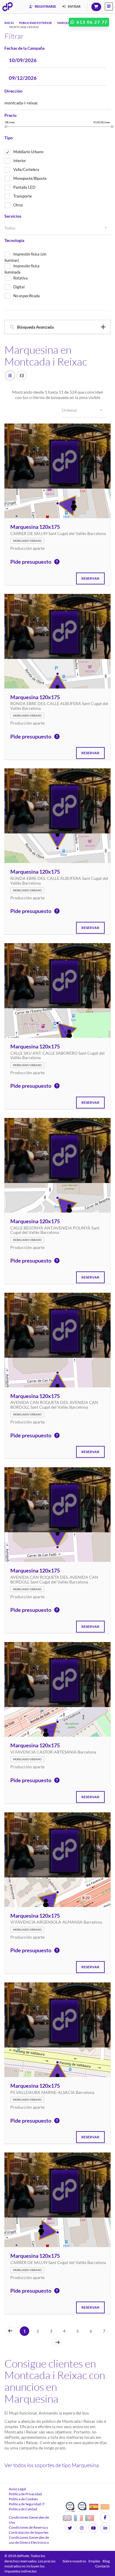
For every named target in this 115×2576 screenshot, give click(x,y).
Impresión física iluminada (22, 269)
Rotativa (20, 278)
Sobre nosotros (74, 2561)
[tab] (57, 327)
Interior (20, 161)
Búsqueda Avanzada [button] (35, 327)
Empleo (94, 2561)
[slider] (6, 127)
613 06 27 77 (91, 22)
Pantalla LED (24, 187)
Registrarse (45, 6)
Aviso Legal (17, 2489)
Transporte (23, 196)
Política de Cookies (23, 2499)
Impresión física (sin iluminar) (25, 257)
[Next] (57, 2342)
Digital (19, 287)
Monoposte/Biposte (30, 178)
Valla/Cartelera (26, 169)
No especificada (27, 296)
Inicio (9, 23)
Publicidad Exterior (36, 23)
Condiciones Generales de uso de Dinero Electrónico (29, 2540)
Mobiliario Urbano (28, 152)
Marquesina (67, 23)
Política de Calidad (23, 2509)
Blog (106, 2561)
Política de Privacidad (25, 2494)
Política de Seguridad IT (27, 2504)
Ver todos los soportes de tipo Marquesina (52, 2465)
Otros (18, 205)
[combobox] (57, 228)
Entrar (74, 6)
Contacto (102, 2566)
